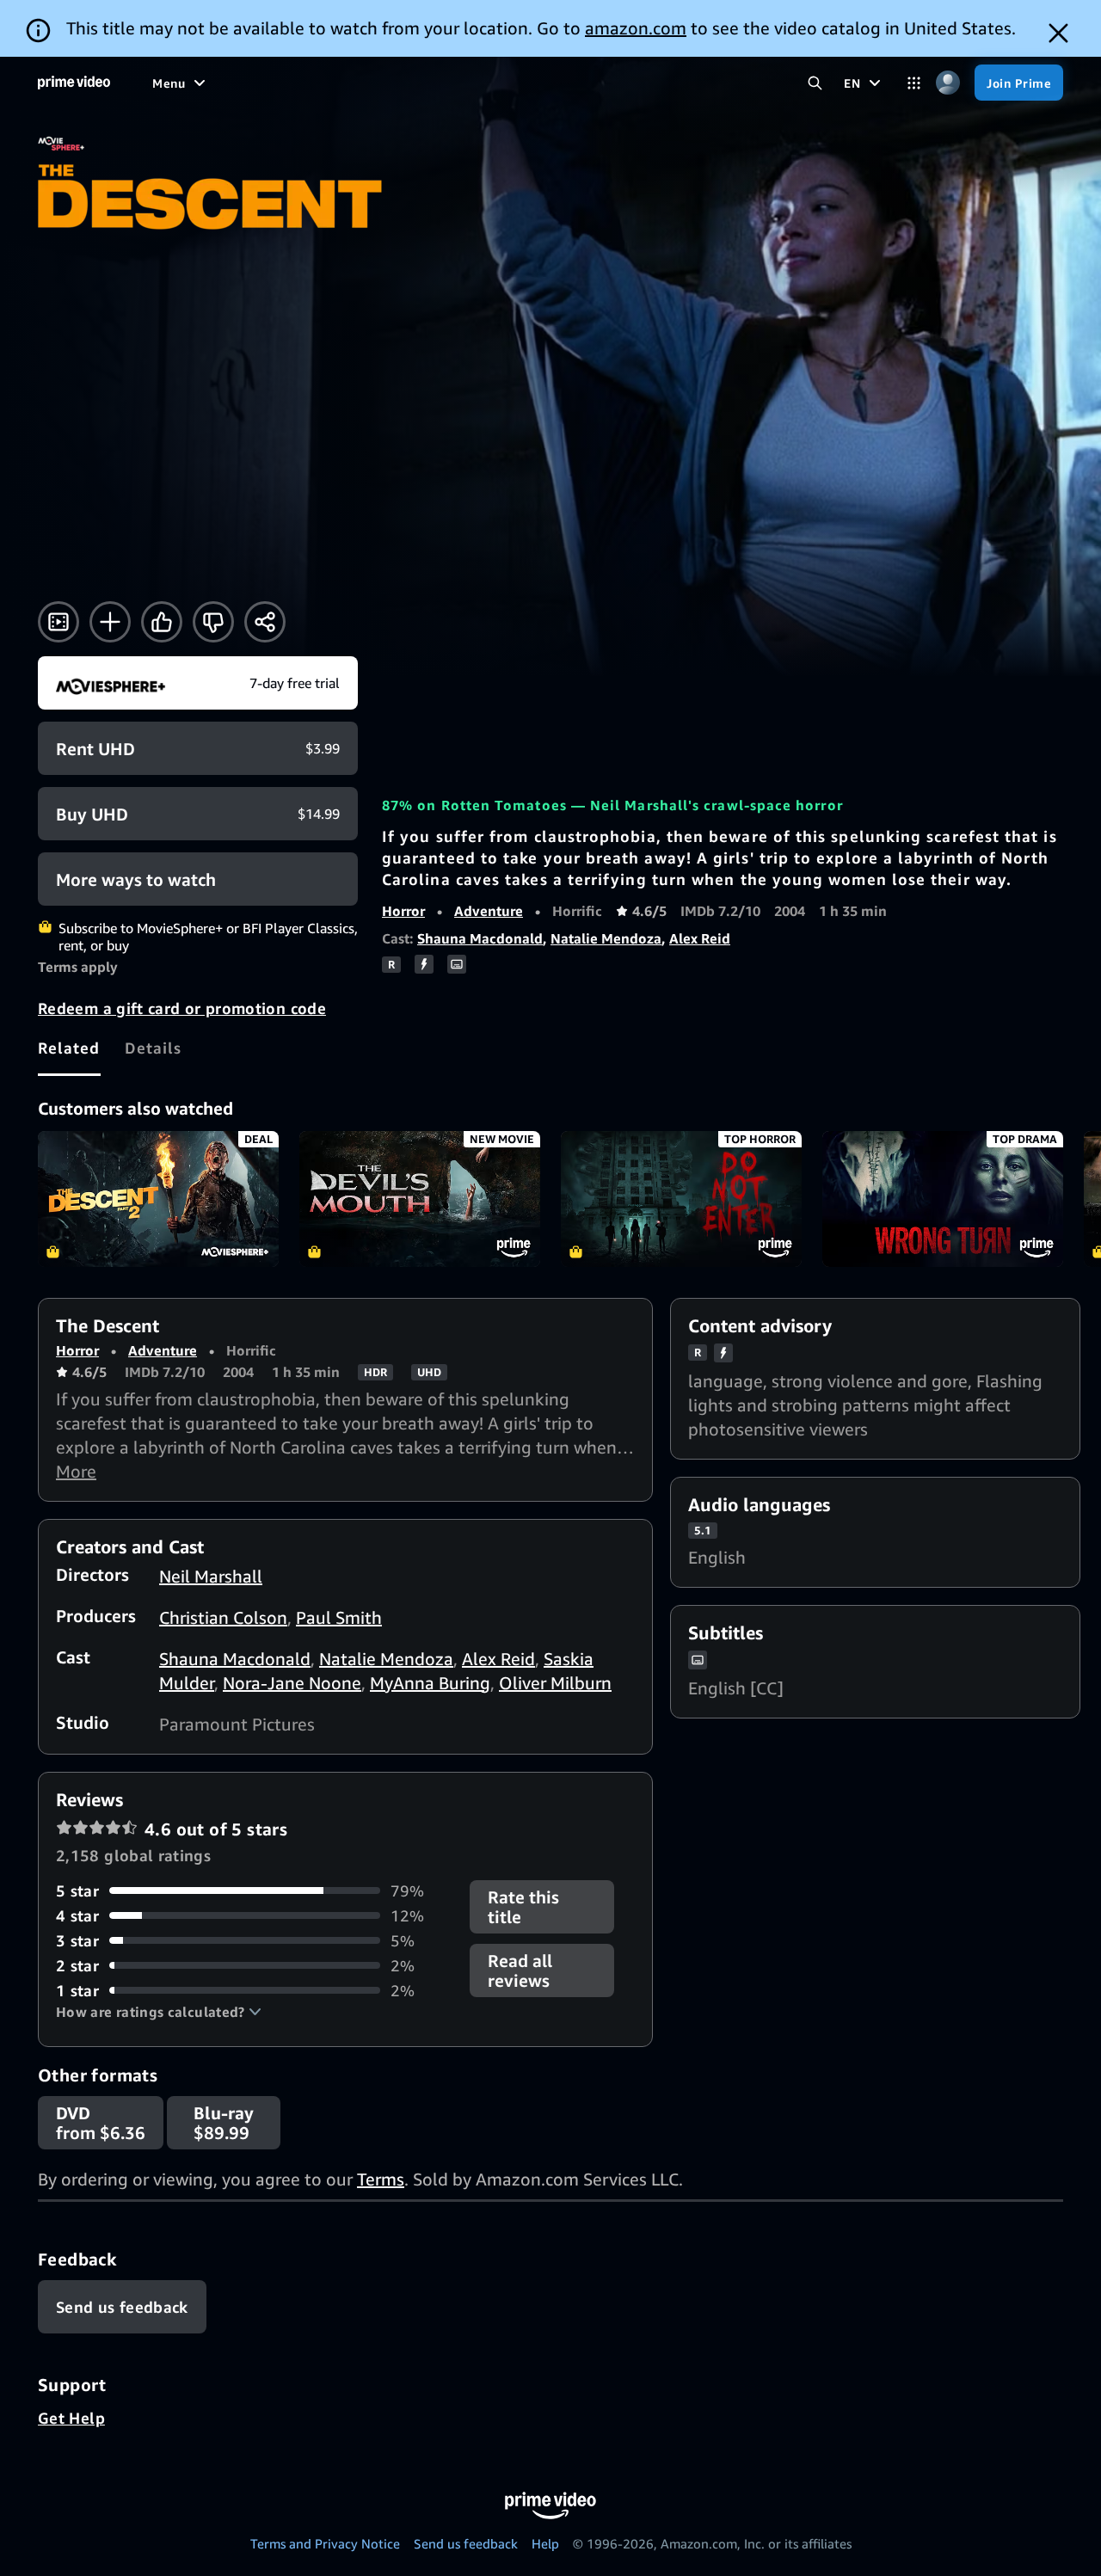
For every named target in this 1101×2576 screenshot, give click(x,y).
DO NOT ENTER (681, 1199)
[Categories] (914, 83)
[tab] (69, 1048)
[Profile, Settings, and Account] (947, 83)
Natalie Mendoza (606, 938)
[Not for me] (213, 622)
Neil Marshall (211, 1576)
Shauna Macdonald (480, 938)
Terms (381, 2179)
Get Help (71, 2418)
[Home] (74, 83)
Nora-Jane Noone (292, 1683)
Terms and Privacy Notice (325, 2543)
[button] (159, 2012)
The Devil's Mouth (420, 1199)
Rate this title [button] (523, 1907)
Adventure (489, 911)
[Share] (265, 622)
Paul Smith (339, 1617)
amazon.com (636, 28)
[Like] (162, 622)
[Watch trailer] (58, 622)
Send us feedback (466, 2543)
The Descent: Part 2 (158, 1199)
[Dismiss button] (1058, 33)
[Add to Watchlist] (110, 622)
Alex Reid (700, 938)
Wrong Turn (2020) (943, 1199)
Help (545, 2543)
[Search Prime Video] (815, 83)
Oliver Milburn (555, 1683)
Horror (403, 911)
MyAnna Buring (430, 1683)
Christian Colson (223, 1617)
